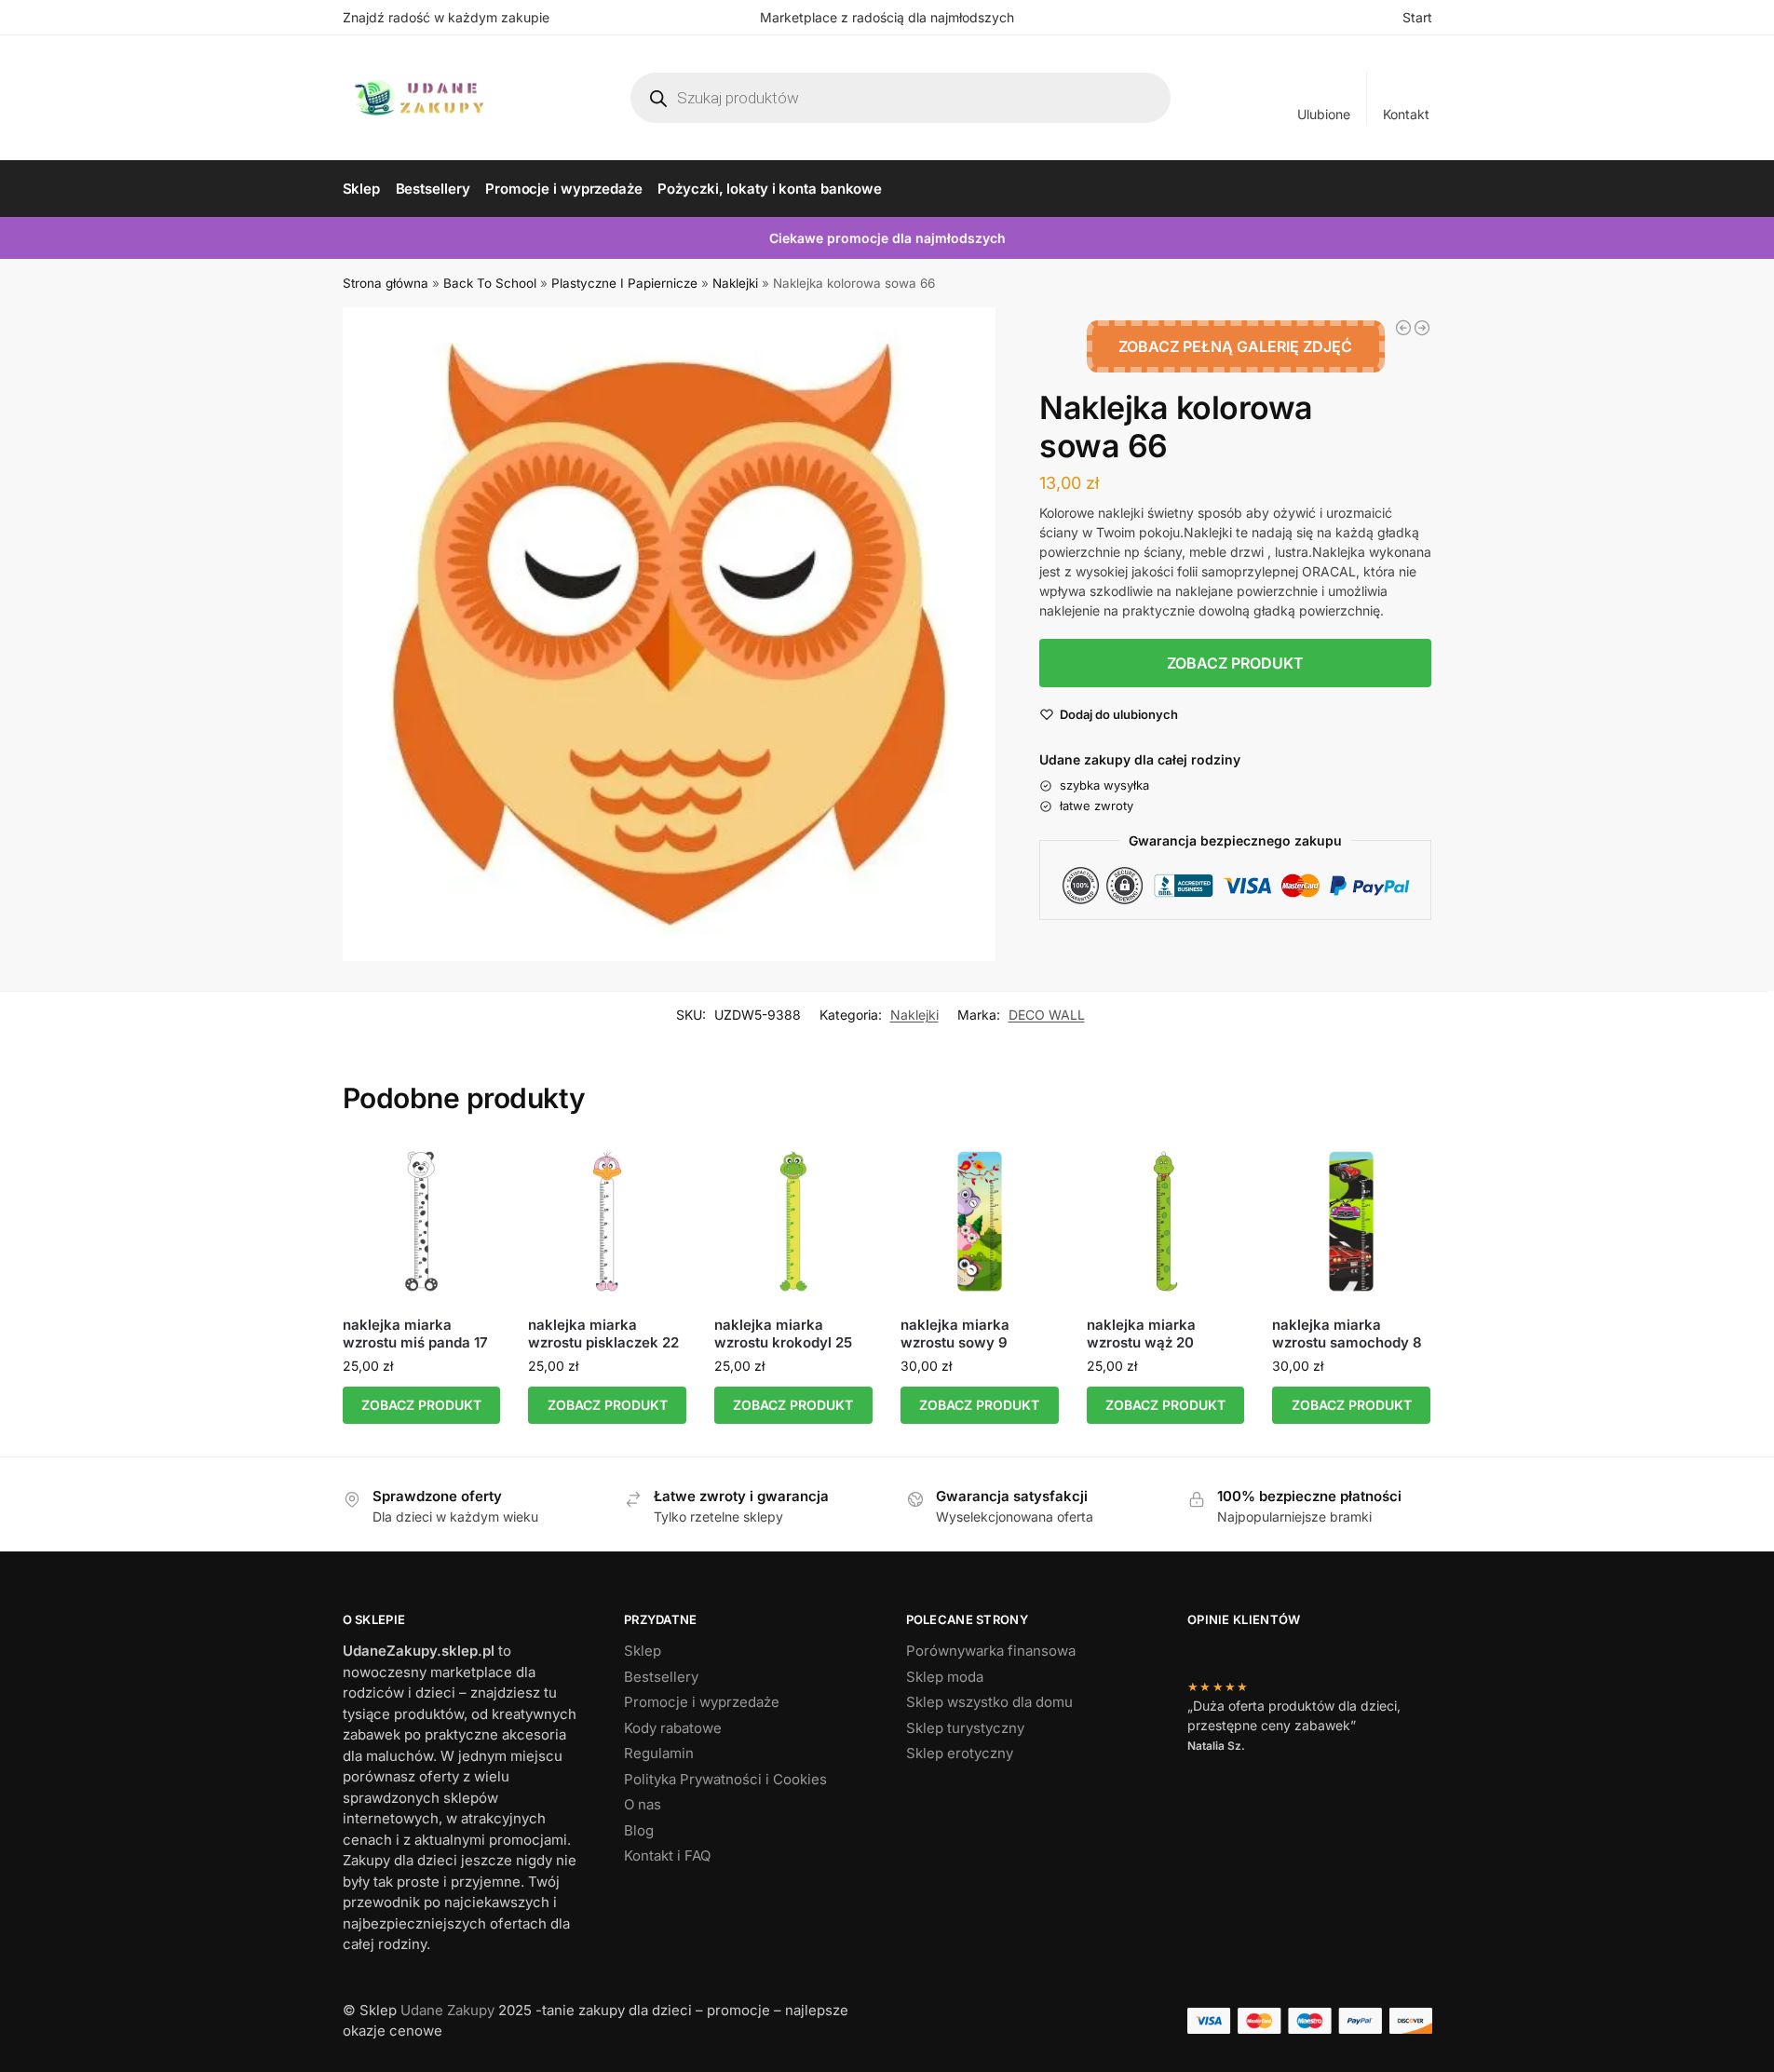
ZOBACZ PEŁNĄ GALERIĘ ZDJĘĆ (1235, 346)
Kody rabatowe (673, 1728)
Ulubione (1324, 114)
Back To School (490, 283)
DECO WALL (1047, 1015)
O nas (643, 1804)
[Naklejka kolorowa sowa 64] (1403, 328)
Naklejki (735, 283)
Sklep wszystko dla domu (989, 1702)
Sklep (643, 1651)
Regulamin (659, 1753)
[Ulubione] (472, 1171)
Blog (639, 1830)
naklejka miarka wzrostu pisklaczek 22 (603, 1334)
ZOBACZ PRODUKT (1235, 663)
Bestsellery (661, 1677)
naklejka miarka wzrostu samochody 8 (1347, 1334)
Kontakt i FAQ (667, 1855)
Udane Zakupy (447, 2010)
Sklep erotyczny (960, 1753)
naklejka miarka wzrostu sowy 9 (955, 1334)
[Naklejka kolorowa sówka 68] (1422, 328)
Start (1417, 17)
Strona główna (386, 283)
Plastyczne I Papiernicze (624, 283)
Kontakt (1406, 114)
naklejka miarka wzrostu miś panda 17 (415, 1334)
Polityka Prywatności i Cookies (725, 1779)
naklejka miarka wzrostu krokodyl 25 (783, 1334)
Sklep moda (945, 1677)
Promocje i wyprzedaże (702, 1702)
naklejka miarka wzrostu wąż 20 (1141, 1334)
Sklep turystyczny (965, 1728)
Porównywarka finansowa (991, 1651)
